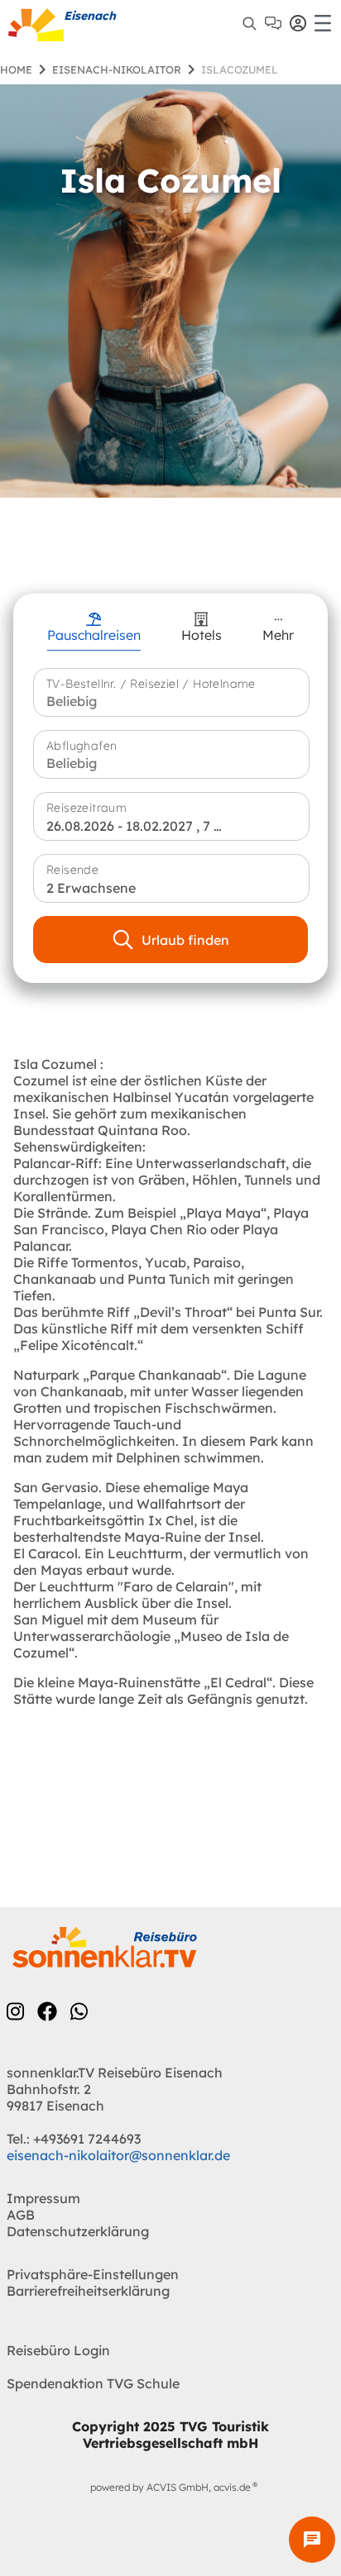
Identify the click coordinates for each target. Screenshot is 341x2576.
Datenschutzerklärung (78, 2231)
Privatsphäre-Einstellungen (93, 2274)
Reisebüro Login (58, 2350)
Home (16, 69)
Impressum (43, 2198)
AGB (21, 2215)
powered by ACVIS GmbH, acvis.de (170, 2487)
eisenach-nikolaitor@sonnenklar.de (118, 2155)
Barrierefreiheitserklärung (88, 2291)
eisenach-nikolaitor (117, 69)
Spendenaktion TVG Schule (93, 2383)
